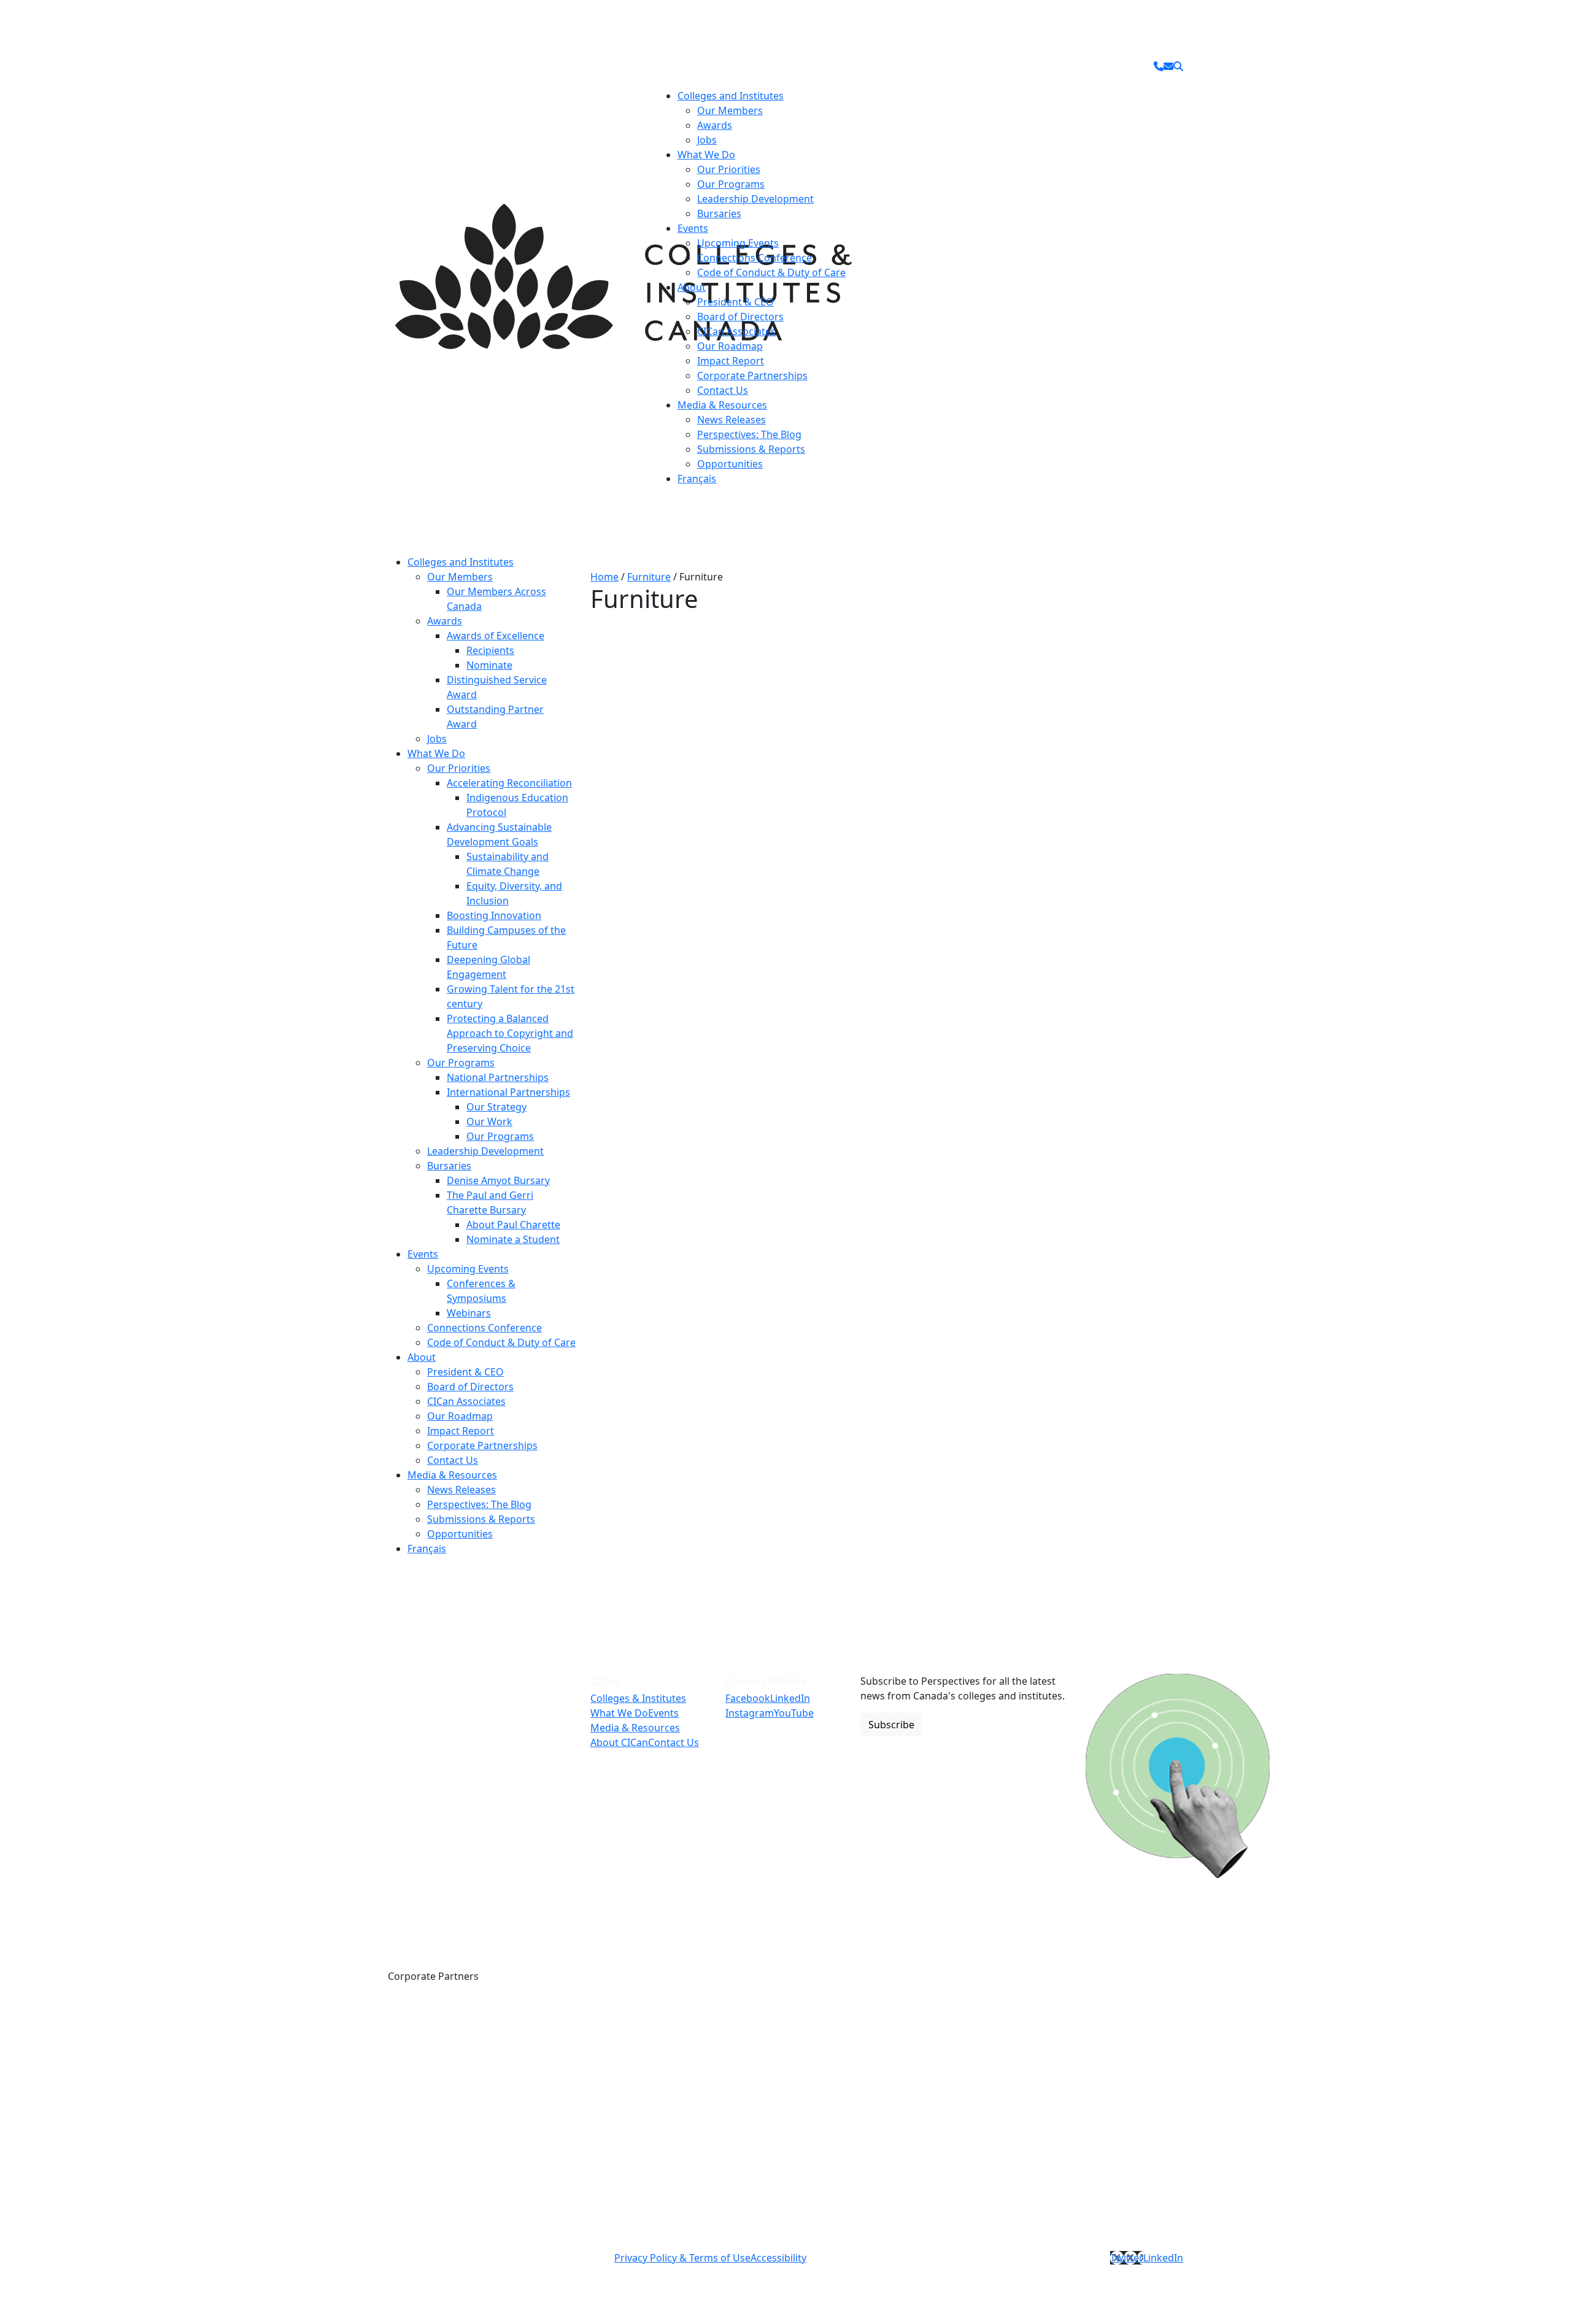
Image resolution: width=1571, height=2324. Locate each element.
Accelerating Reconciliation (509, 783)
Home (604, 577)
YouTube (794, 1713)
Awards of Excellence (496, 636)
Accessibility (778, 2258)
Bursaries (719, 214)
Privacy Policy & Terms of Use (682, 2258)
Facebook (748, 1698)
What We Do (706, 155)
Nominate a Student (513, 1239)
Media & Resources (722, 405)
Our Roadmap (730, 346)
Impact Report (731, 361)
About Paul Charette (513, 1225)
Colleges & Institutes (638, 1698)
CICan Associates (736, 331)
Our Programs (731, 184)
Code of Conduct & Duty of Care (771, 272)
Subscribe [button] (891, 1725)
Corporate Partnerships (752, 375)
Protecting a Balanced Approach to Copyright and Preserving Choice (510, 1033)
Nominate (489, 665)
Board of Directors (740, 317)
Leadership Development (755, 199)
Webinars (469, 1313)
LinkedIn (790, 1698)
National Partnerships (498, 1077)
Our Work (489, 1122)
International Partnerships (508, 1092)
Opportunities (730, 464)
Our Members (730, 110)
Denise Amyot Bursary (498, 1180)
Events (693, 228)
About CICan (619, 1742)
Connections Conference (755, 258)
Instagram (750, 1713)
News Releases (731, 420)
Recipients (490, 650)
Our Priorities (729, 169)
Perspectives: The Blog (749, 434)
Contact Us (723, 390)
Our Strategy (496, 1107)
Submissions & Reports (751, 449)
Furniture (649, 577)
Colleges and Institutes (731, 96)
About (692, 287)
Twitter (1127, 2258)
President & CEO (735, 302)
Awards (715, 125)
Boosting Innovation (494, 915)
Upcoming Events (738, 243)
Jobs (707, 140)
